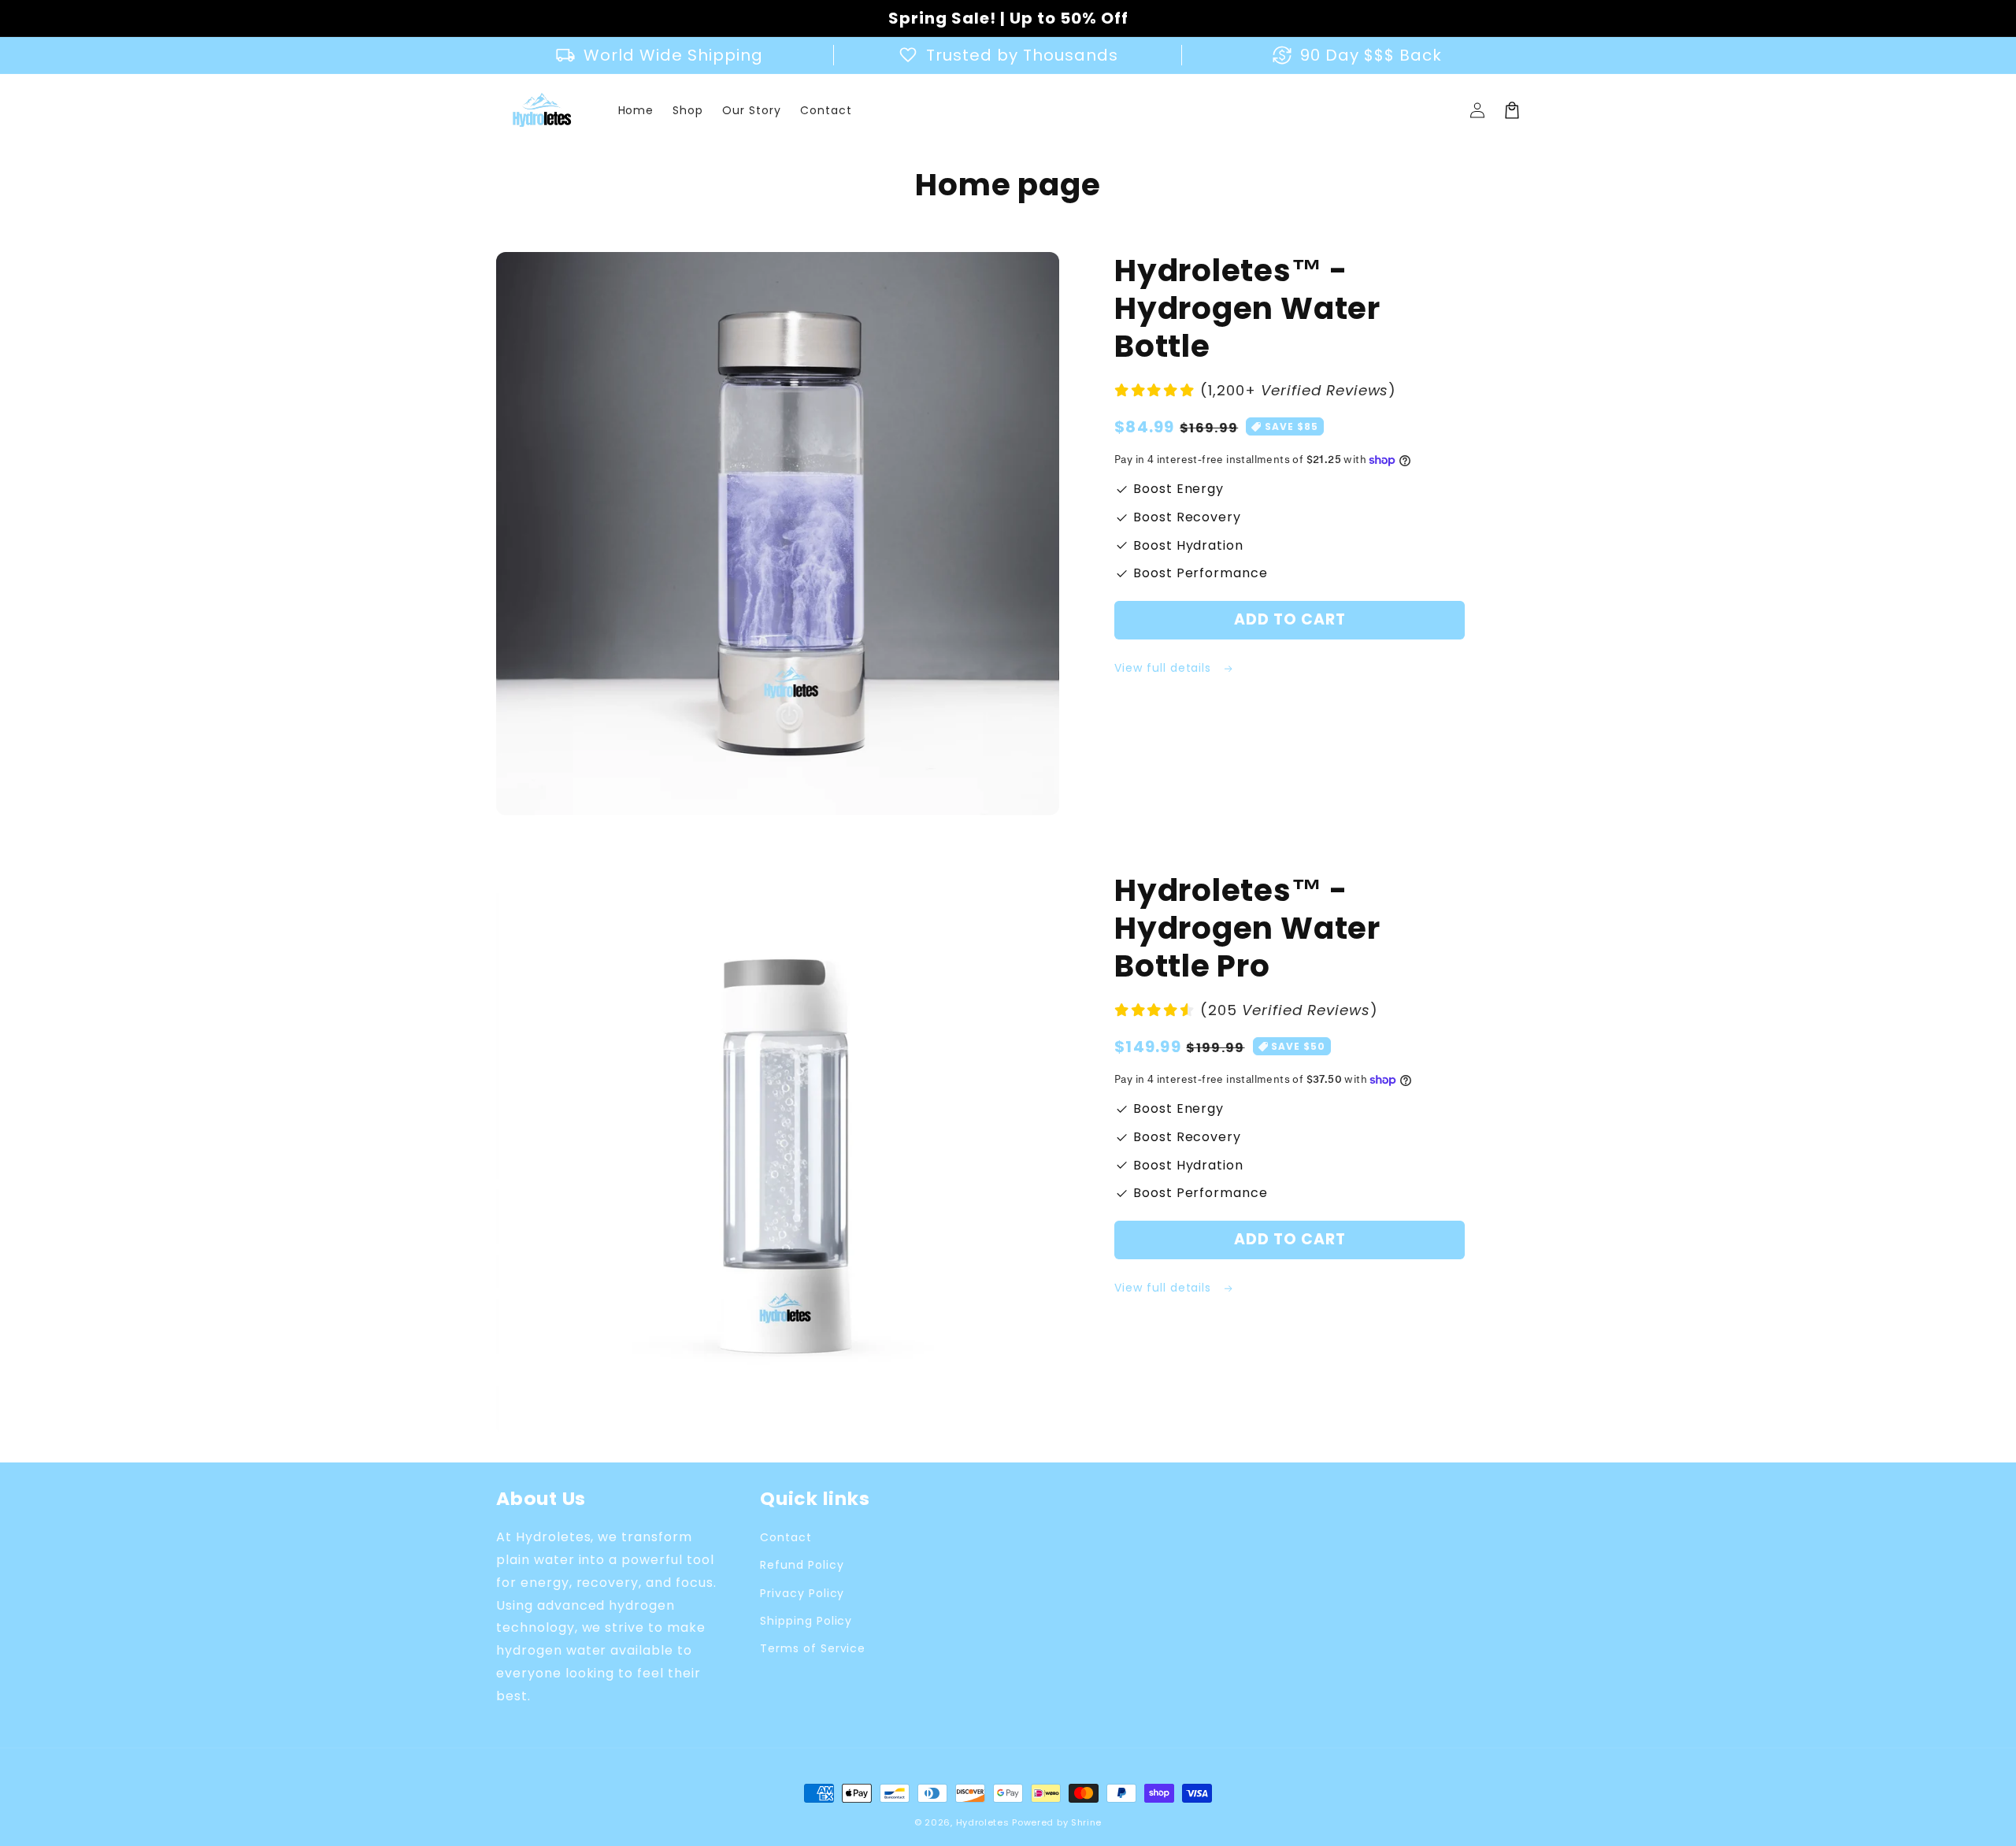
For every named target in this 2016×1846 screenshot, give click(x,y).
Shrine (1086, 1822)
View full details (1165, 668)
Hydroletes (983, 1822)
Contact (786, 1537)
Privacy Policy (802, 1593)
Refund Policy (802, 1565)
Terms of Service (813, 1648)
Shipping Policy (806, 1621)
